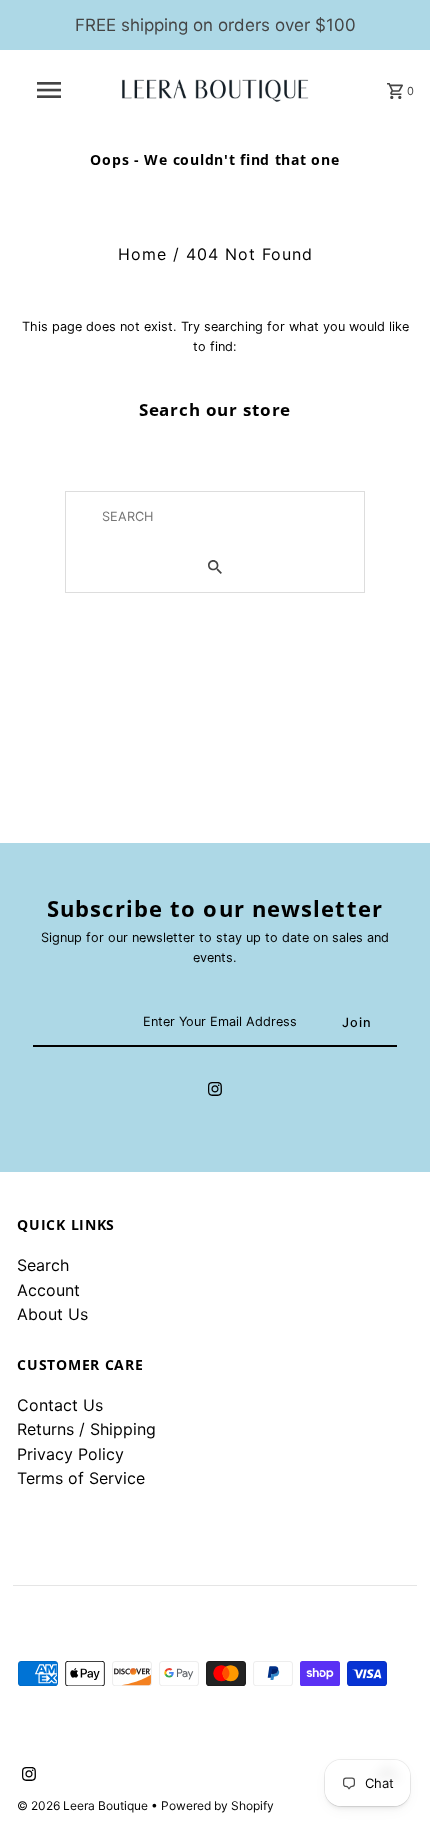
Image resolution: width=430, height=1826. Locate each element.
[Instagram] (215, 1092)
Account (48, 1290)
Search (43, 1265)
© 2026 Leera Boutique (84, 1805)
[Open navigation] (53, 90)
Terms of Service (81, 1478)
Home (142, 254)
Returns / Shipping (86, 1429)
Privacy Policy (70, 1454)
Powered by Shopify (217, 1805)
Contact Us (60, 1405)
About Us (52, 1314)
